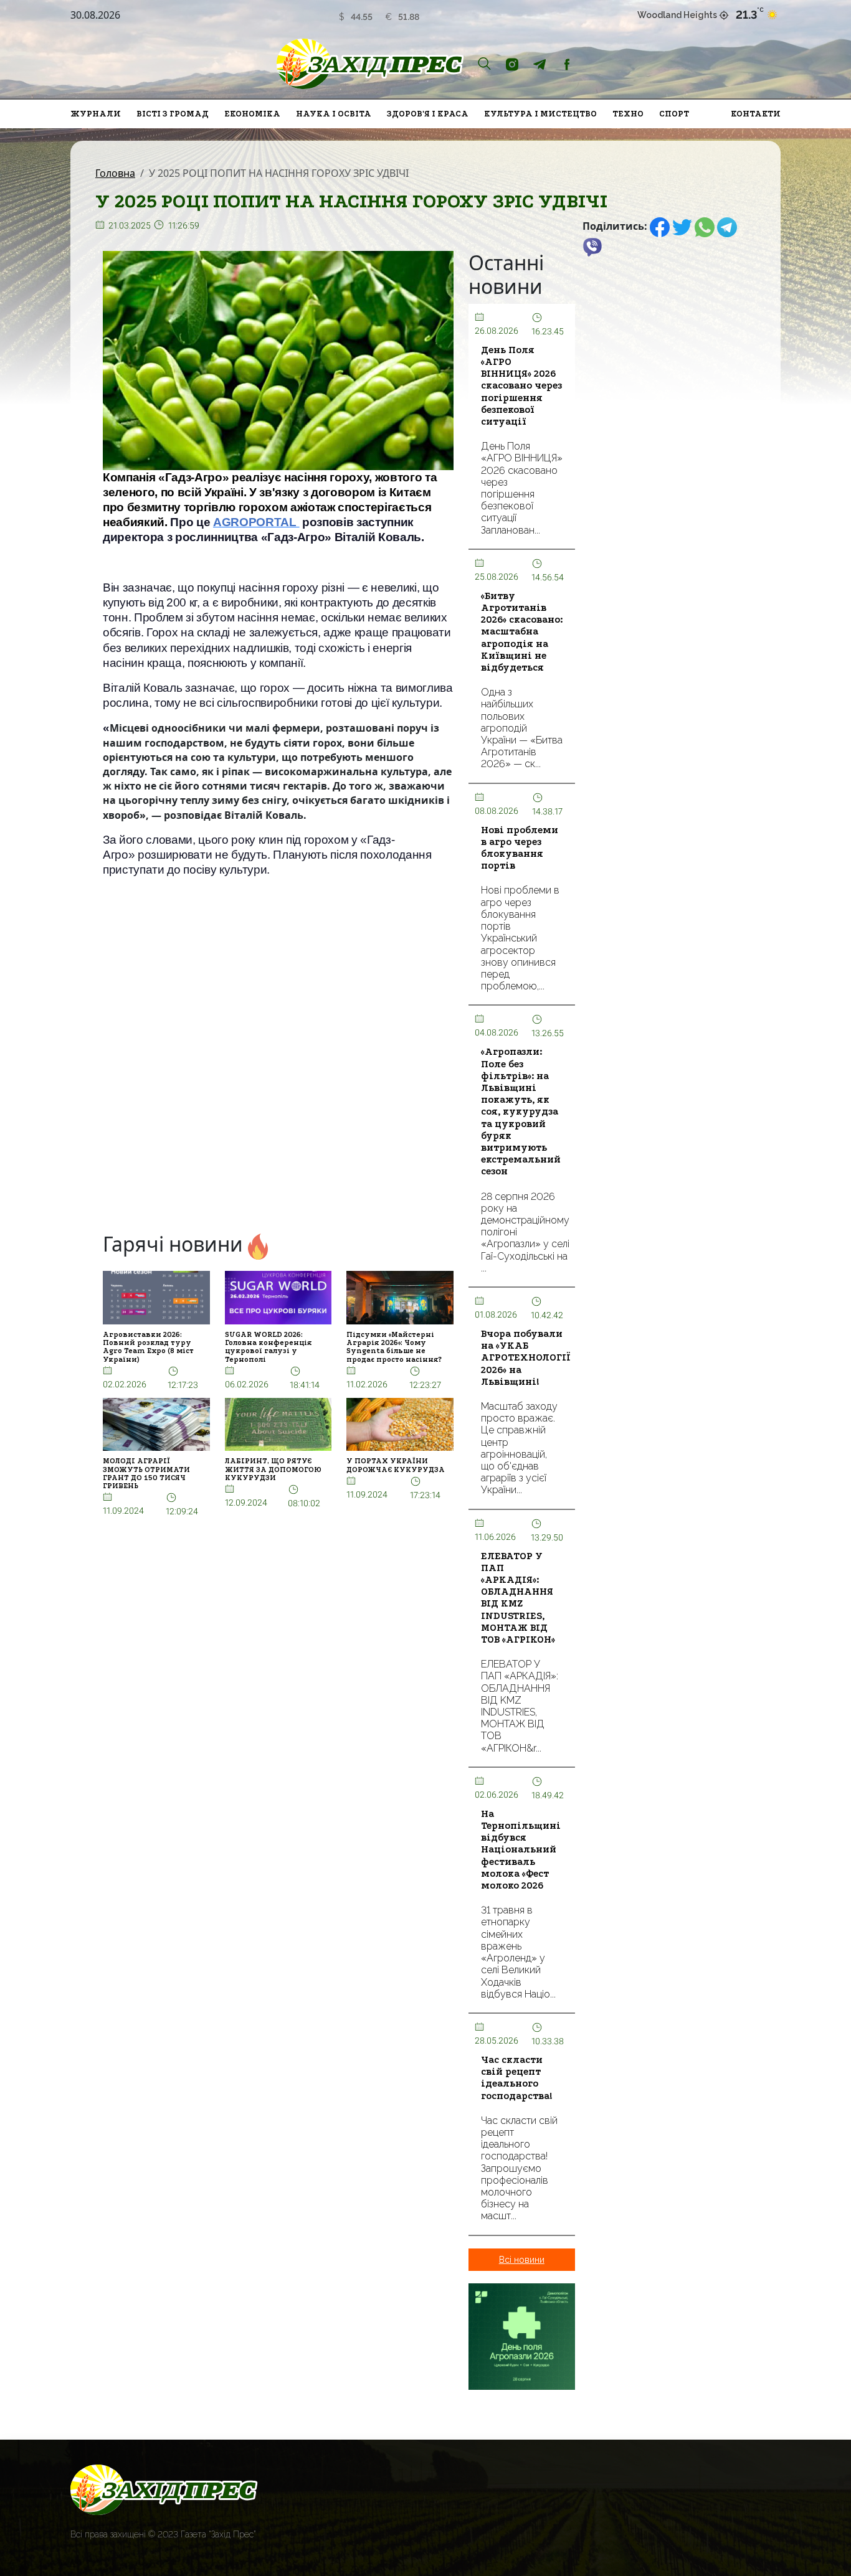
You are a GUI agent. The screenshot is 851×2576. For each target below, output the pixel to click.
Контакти (756, 114)
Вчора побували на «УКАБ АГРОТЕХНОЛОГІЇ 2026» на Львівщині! (525, 1358)
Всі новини (522, 2260)
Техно (628, 114)
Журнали (96, 114)
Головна (115, 173)
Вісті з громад (173, 114)
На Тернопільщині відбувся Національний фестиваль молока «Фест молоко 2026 (521, 1850)
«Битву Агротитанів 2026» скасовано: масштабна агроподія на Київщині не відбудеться (522, 632)
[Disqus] (278, 1058)
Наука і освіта (334, 114)
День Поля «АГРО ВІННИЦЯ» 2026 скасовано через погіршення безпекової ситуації (521, 386)
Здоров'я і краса (428, 114)
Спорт (674, 114)
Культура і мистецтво (540, 114)
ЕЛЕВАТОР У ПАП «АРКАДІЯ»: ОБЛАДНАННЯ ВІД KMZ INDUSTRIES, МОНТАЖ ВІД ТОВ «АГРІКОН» (518, 1598)
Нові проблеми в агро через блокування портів (520, 848)
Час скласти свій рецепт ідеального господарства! (517, 2078)
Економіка (252, 114)
